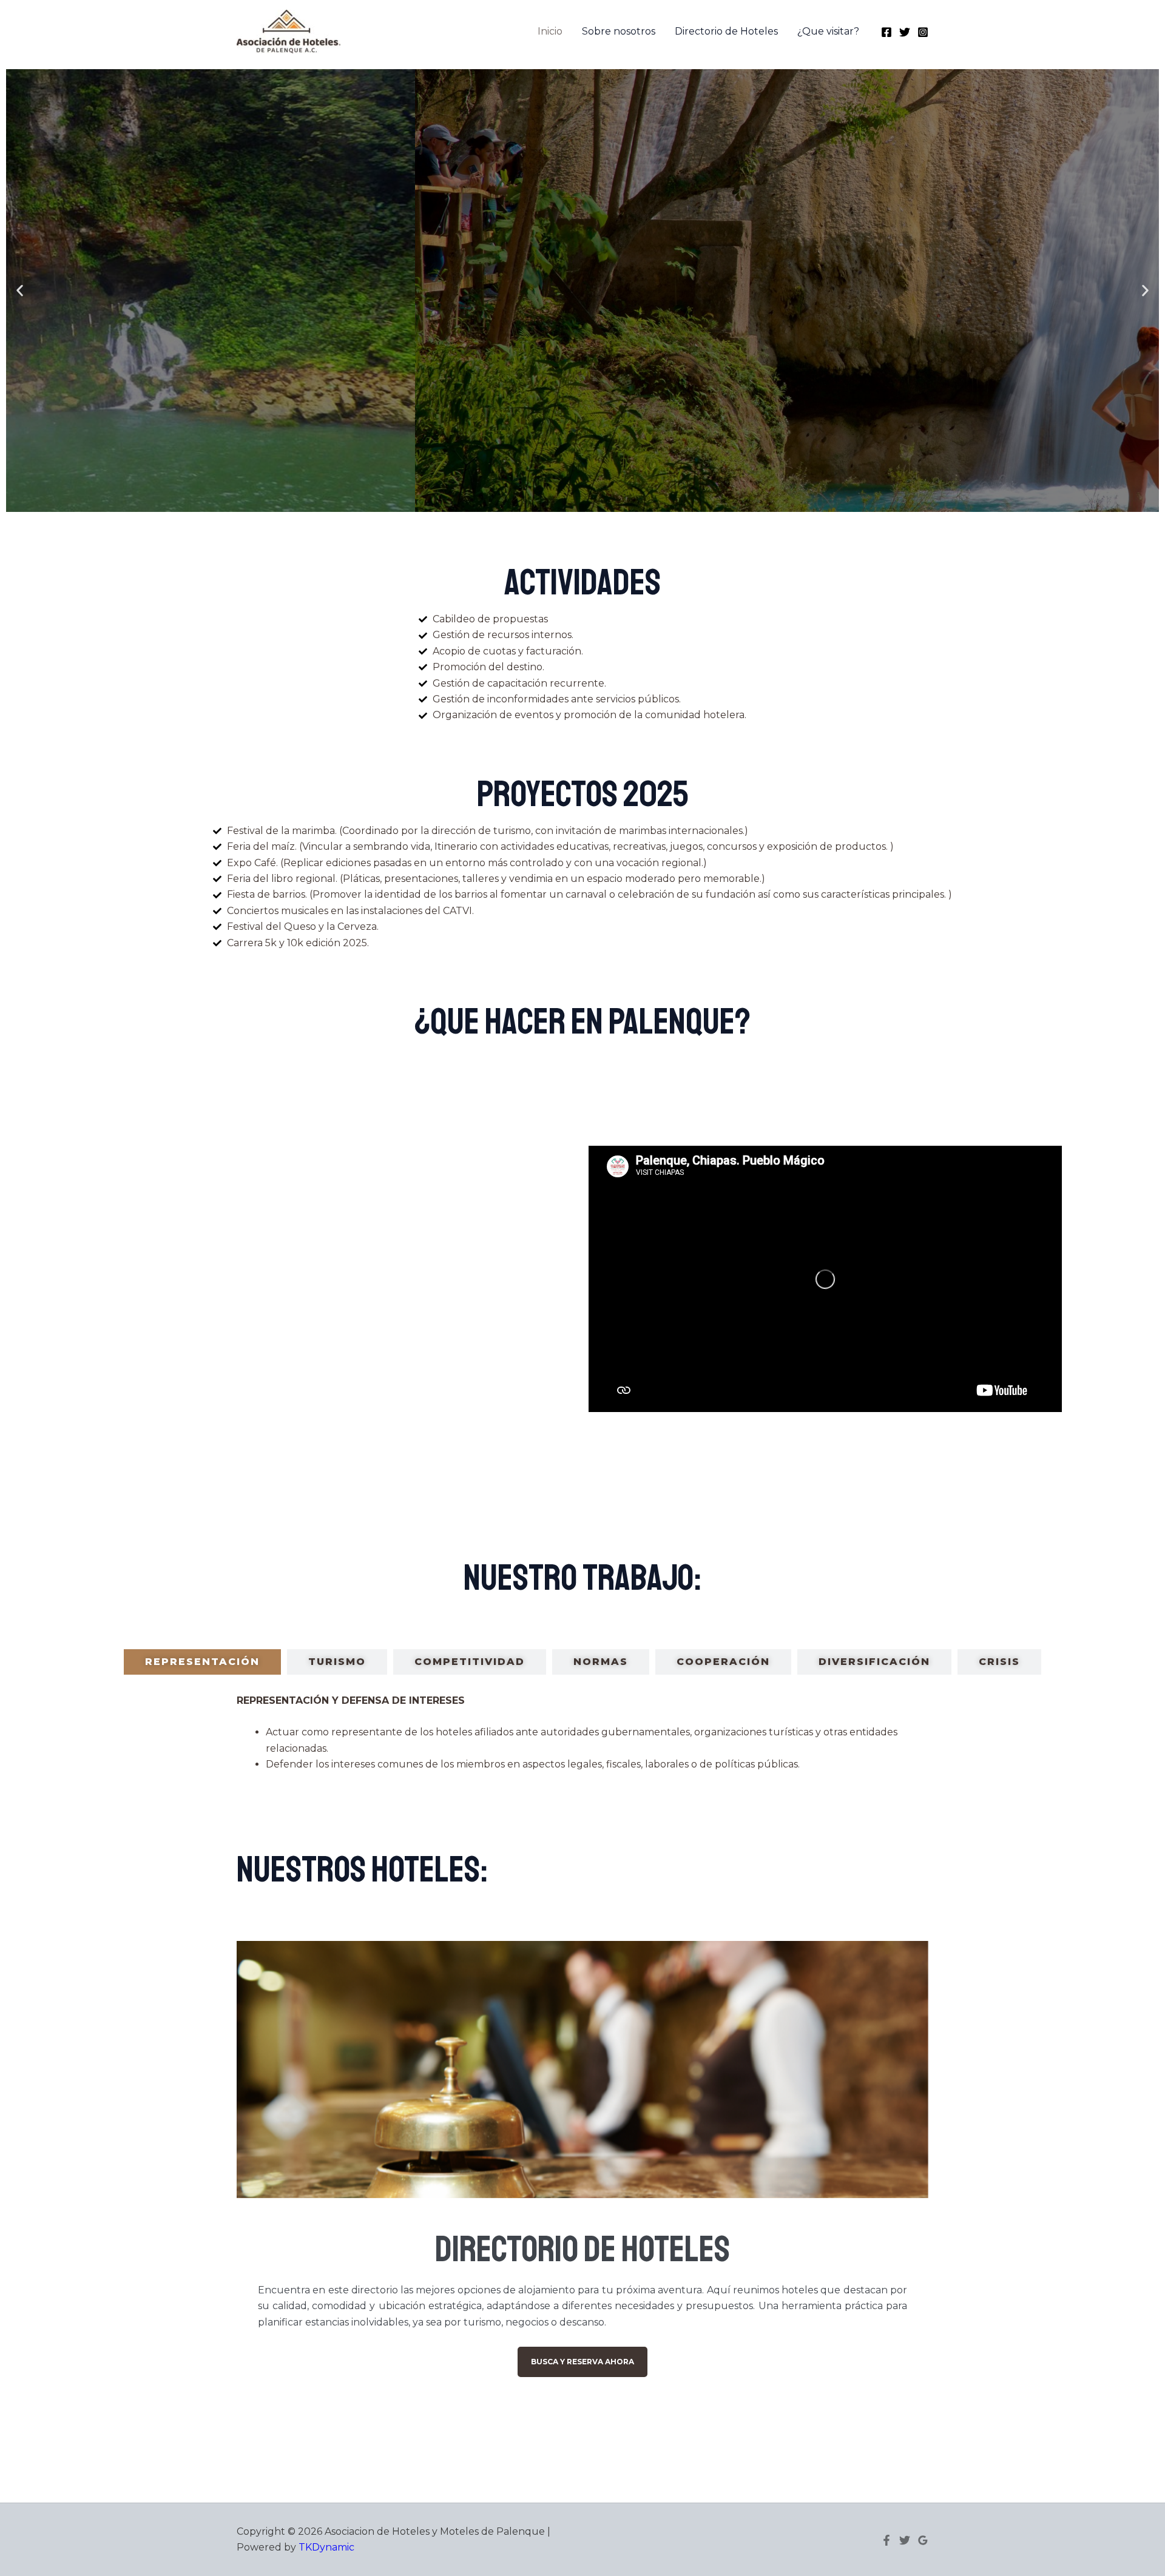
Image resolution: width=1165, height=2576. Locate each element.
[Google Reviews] (923, 2540)
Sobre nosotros (619, 31)
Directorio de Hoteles (726, 31)
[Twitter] (905, 32)
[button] (20, 291)
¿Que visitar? (828, 31)
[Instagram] (923, 32)
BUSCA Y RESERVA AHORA (582, 2362)
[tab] (202, 1662)
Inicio (550, 31)
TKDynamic (326, 2547)
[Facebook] (886, 32)
